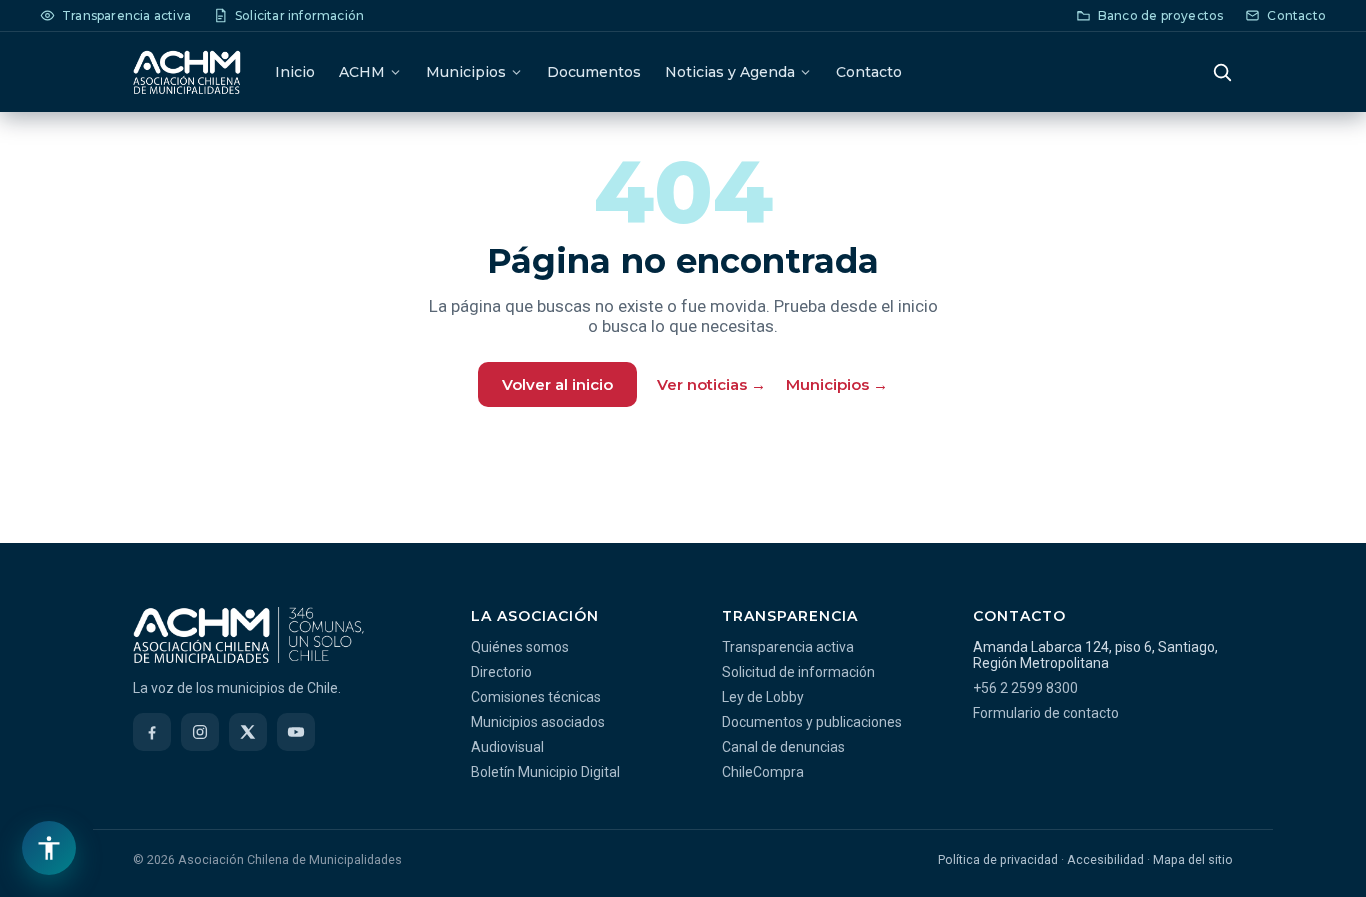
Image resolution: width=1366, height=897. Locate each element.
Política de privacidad (998, 859)
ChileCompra (763, 772)
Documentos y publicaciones (812, 722)
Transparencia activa (788, 647)
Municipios (466, 72)
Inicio (295, 72)
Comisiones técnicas (536, 697)
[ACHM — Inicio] (187, 72)
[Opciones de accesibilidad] (49, 848)
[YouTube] (296, 732)
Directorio (501, 672)
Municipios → (837, 384)
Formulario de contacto (1046, 713)
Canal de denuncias (783, 747)
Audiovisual (507, 747)
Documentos (594, 72)
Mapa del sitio (1193, 859)
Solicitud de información (798, 672)
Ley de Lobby (763, 697)
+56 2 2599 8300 (1025, 688)
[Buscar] (1222, 72)
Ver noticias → (711, 384)
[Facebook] (152, 732)
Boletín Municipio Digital (545, 772)
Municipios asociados (538, 722)
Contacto (869, 72)
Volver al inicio (557, 384)
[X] (248, 732)
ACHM (362, 72)
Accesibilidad (1105, 859)
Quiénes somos (520, 647)
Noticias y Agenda (730, 72)
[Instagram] (200, 732)
